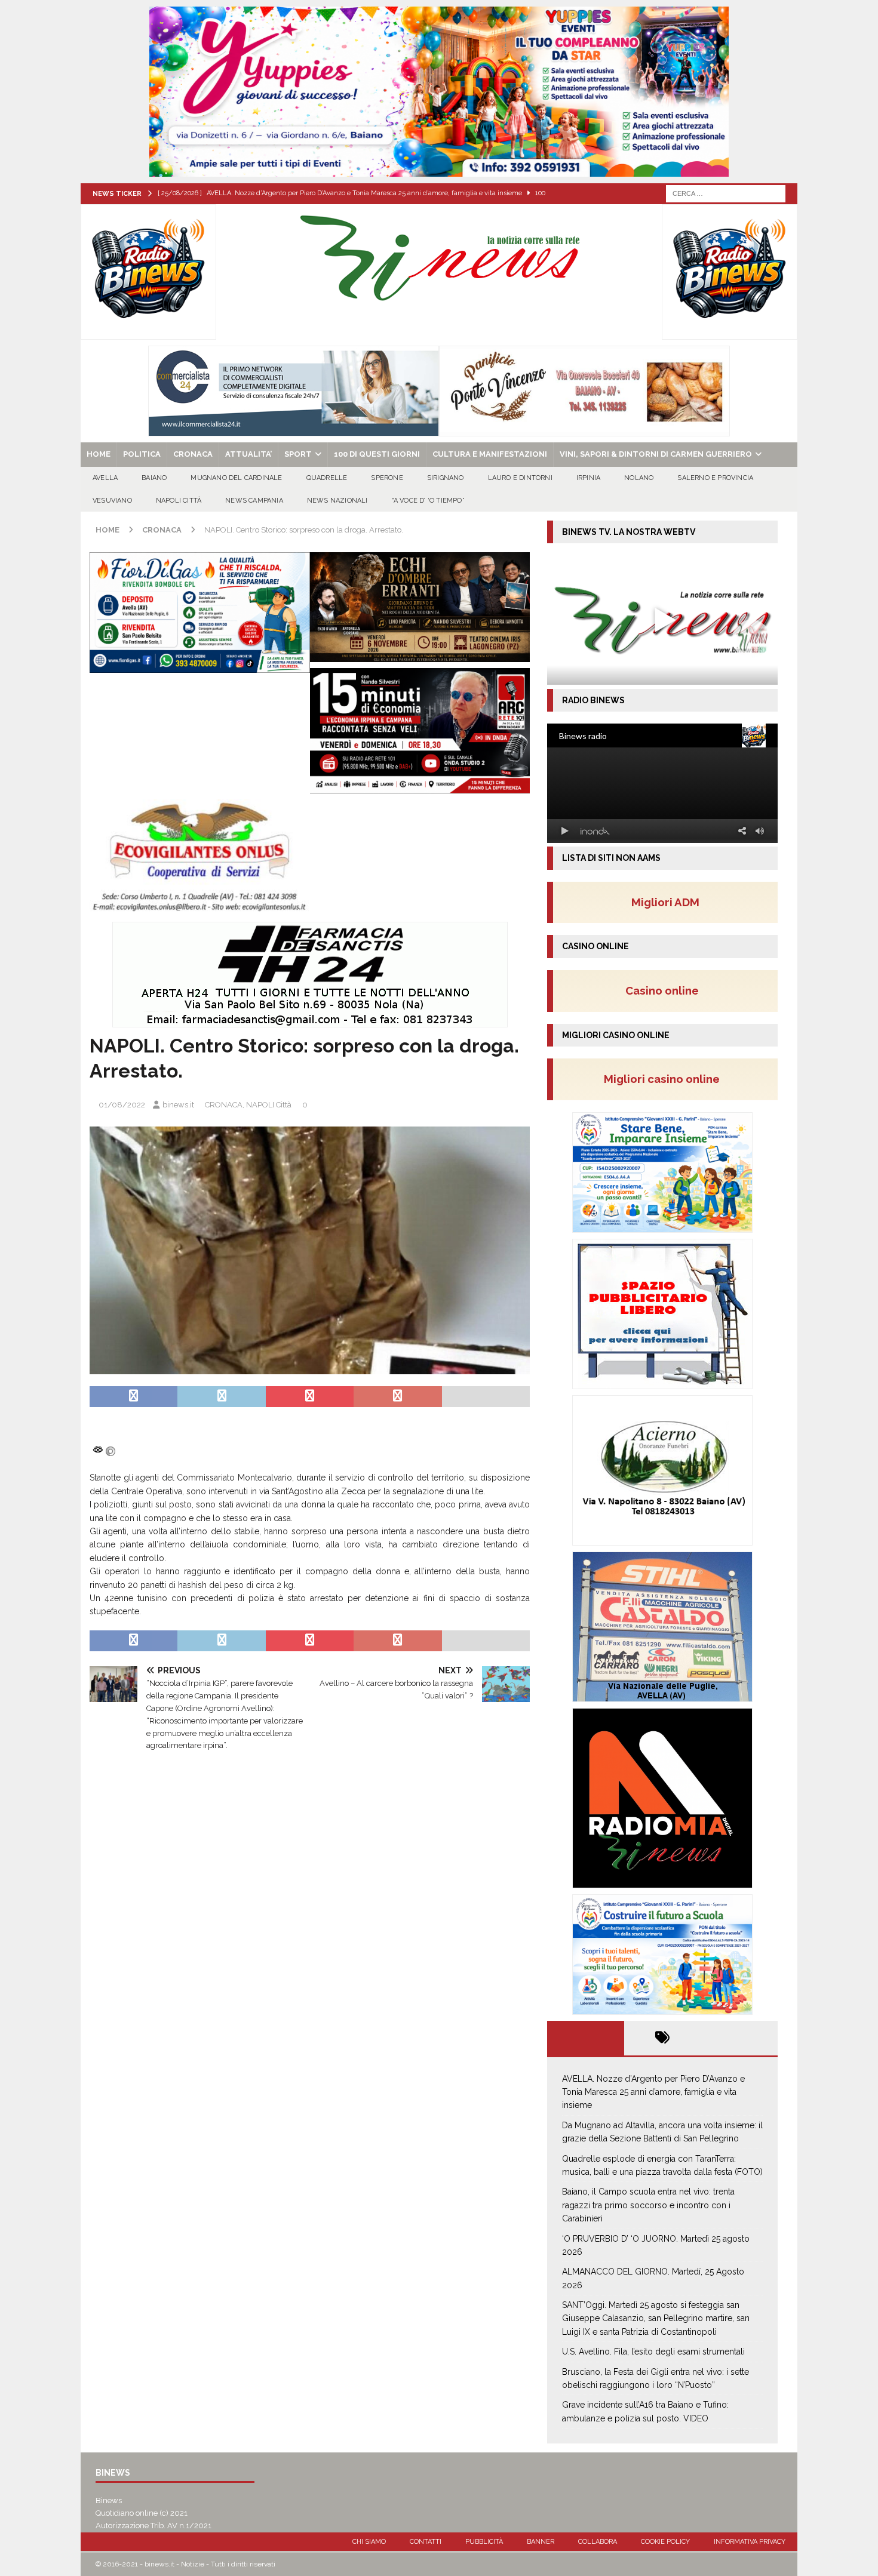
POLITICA (142, 454)
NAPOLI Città (179, 501)
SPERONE (387, 478)
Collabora (598, 2542)
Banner (541, 2542)
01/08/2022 (122, 1105)
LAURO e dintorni (520, 478)
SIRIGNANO (446, 478)
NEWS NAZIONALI (337, 501)
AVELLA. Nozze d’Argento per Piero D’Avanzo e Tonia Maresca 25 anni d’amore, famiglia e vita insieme (653, 2092)
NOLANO (639, 478)
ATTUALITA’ (248, 454)
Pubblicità (484, 2542)
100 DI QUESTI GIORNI (377, 454)
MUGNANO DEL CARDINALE (236, 478)
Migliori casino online (665, 1079)
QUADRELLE (327, 478)
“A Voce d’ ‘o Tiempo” (428, 501)
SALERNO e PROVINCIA (715, 478)
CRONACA (193, 454)
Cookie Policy (665, 2542)
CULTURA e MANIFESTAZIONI (490, 454)
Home (99, 454)
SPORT (298, 454)
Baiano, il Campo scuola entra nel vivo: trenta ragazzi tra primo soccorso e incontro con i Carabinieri (648, 2205)
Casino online (666, 990)
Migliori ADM (665, 902)
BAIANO (154, 478)
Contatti (426, 2542)
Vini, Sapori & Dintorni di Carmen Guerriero (656, 454)
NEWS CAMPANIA (254, 501)
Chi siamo (369, 2542)
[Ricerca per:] (726, 193)
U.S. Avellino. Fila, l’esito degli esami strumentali (653, 2352)
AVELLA (105, 478)
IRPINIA (588, 478)
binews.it (178, 1105)
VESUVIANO (112, 501)
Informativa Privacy (750, 2542)
